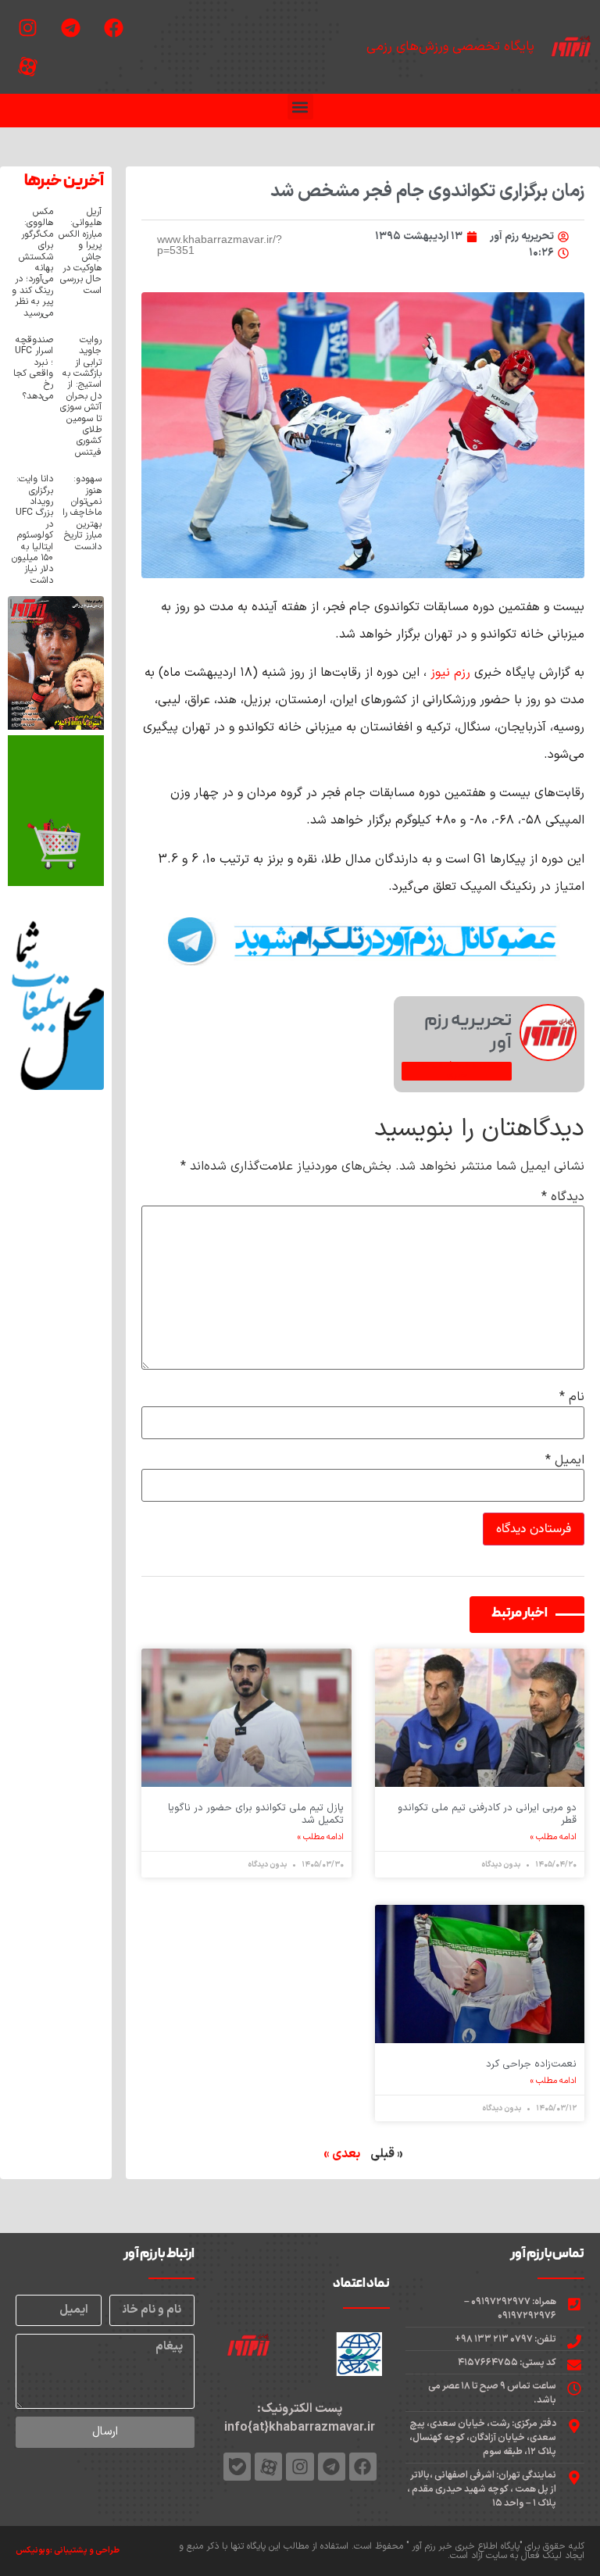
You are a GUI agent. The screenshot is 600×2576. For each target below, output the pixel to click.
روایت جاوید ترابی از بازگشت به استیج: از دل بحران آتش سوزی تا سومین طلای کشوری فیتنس (81, 396)
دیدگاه (563, 1197)
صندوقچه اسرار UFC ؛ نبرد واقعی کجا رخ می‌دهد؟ (33, 368)
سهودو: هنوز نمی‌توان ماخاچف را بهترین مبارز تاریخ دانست (82, 513)
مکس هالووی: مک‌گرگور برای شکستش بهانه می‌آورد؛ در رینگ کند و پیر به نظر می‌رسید (32, 263)
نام (572, 1397)
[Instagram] (27, 27)
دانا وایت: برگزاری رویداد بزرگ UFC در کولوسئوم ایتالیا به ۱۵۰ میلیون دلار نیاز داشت (32, 530)
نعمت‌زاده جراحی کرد (531, 2064)
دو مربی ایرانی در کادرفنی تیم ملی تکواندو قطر (487, 1814)
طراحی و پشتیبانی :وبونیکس (68, 2551)
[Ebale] (237, 2466)
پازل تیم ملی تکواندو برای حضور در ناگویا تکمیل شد (256, 1814)
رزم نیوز (452, 673)
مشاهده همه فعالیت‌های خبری (457, 1071)
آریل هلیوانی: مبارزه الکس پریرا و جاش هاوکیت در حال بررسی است (80, 251)
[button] (300, 107)
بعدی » (342, 2154)
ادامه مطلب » (554, 1838)
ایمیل (565, 1460)
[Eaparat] (27, 66)
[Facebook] (113, 27)
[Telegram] (70, 27)
